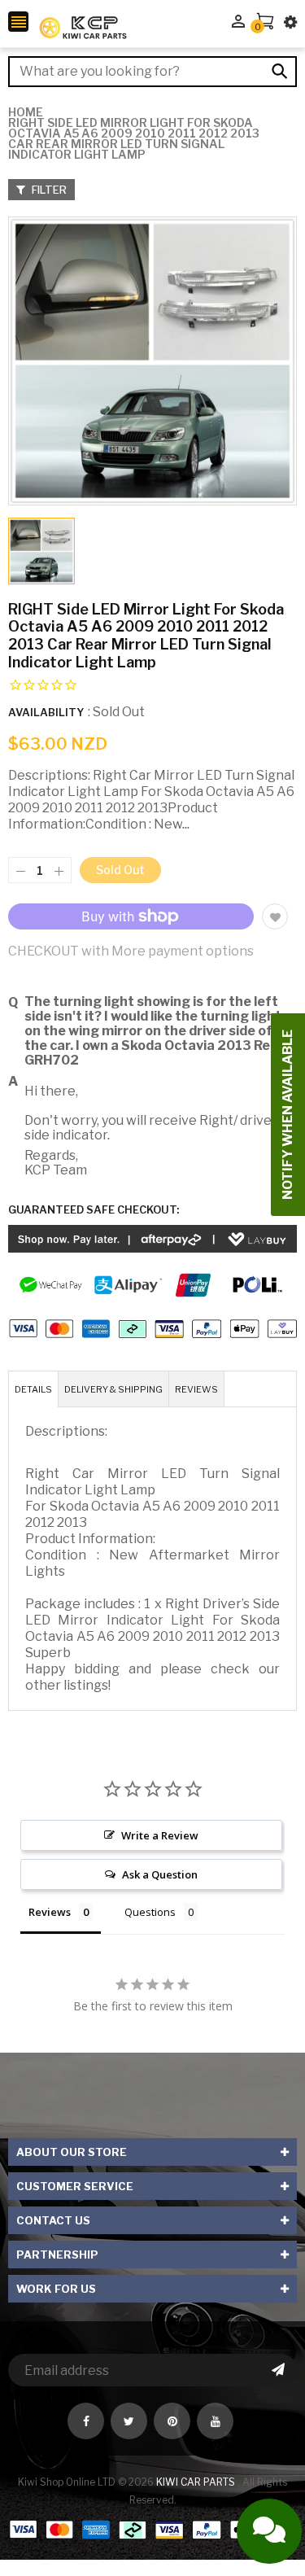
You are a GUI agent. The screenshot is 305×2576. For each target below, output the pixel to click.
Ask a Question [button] (160, 1874)
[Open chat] (269, 2531)
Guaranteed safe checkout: (94, 1209)
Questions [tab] (150, 1912)
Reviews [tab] (50, 1912)
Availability (46, 712)
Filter (48, 190)
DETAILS (33, 1389)
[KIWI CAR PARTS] (152, 2528)
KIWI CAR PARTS (197, 2482)
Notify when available (288, 1115)
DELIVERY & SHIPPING (113, 1389)
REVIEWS (196, 1389)
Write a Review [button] (160, 1835)
